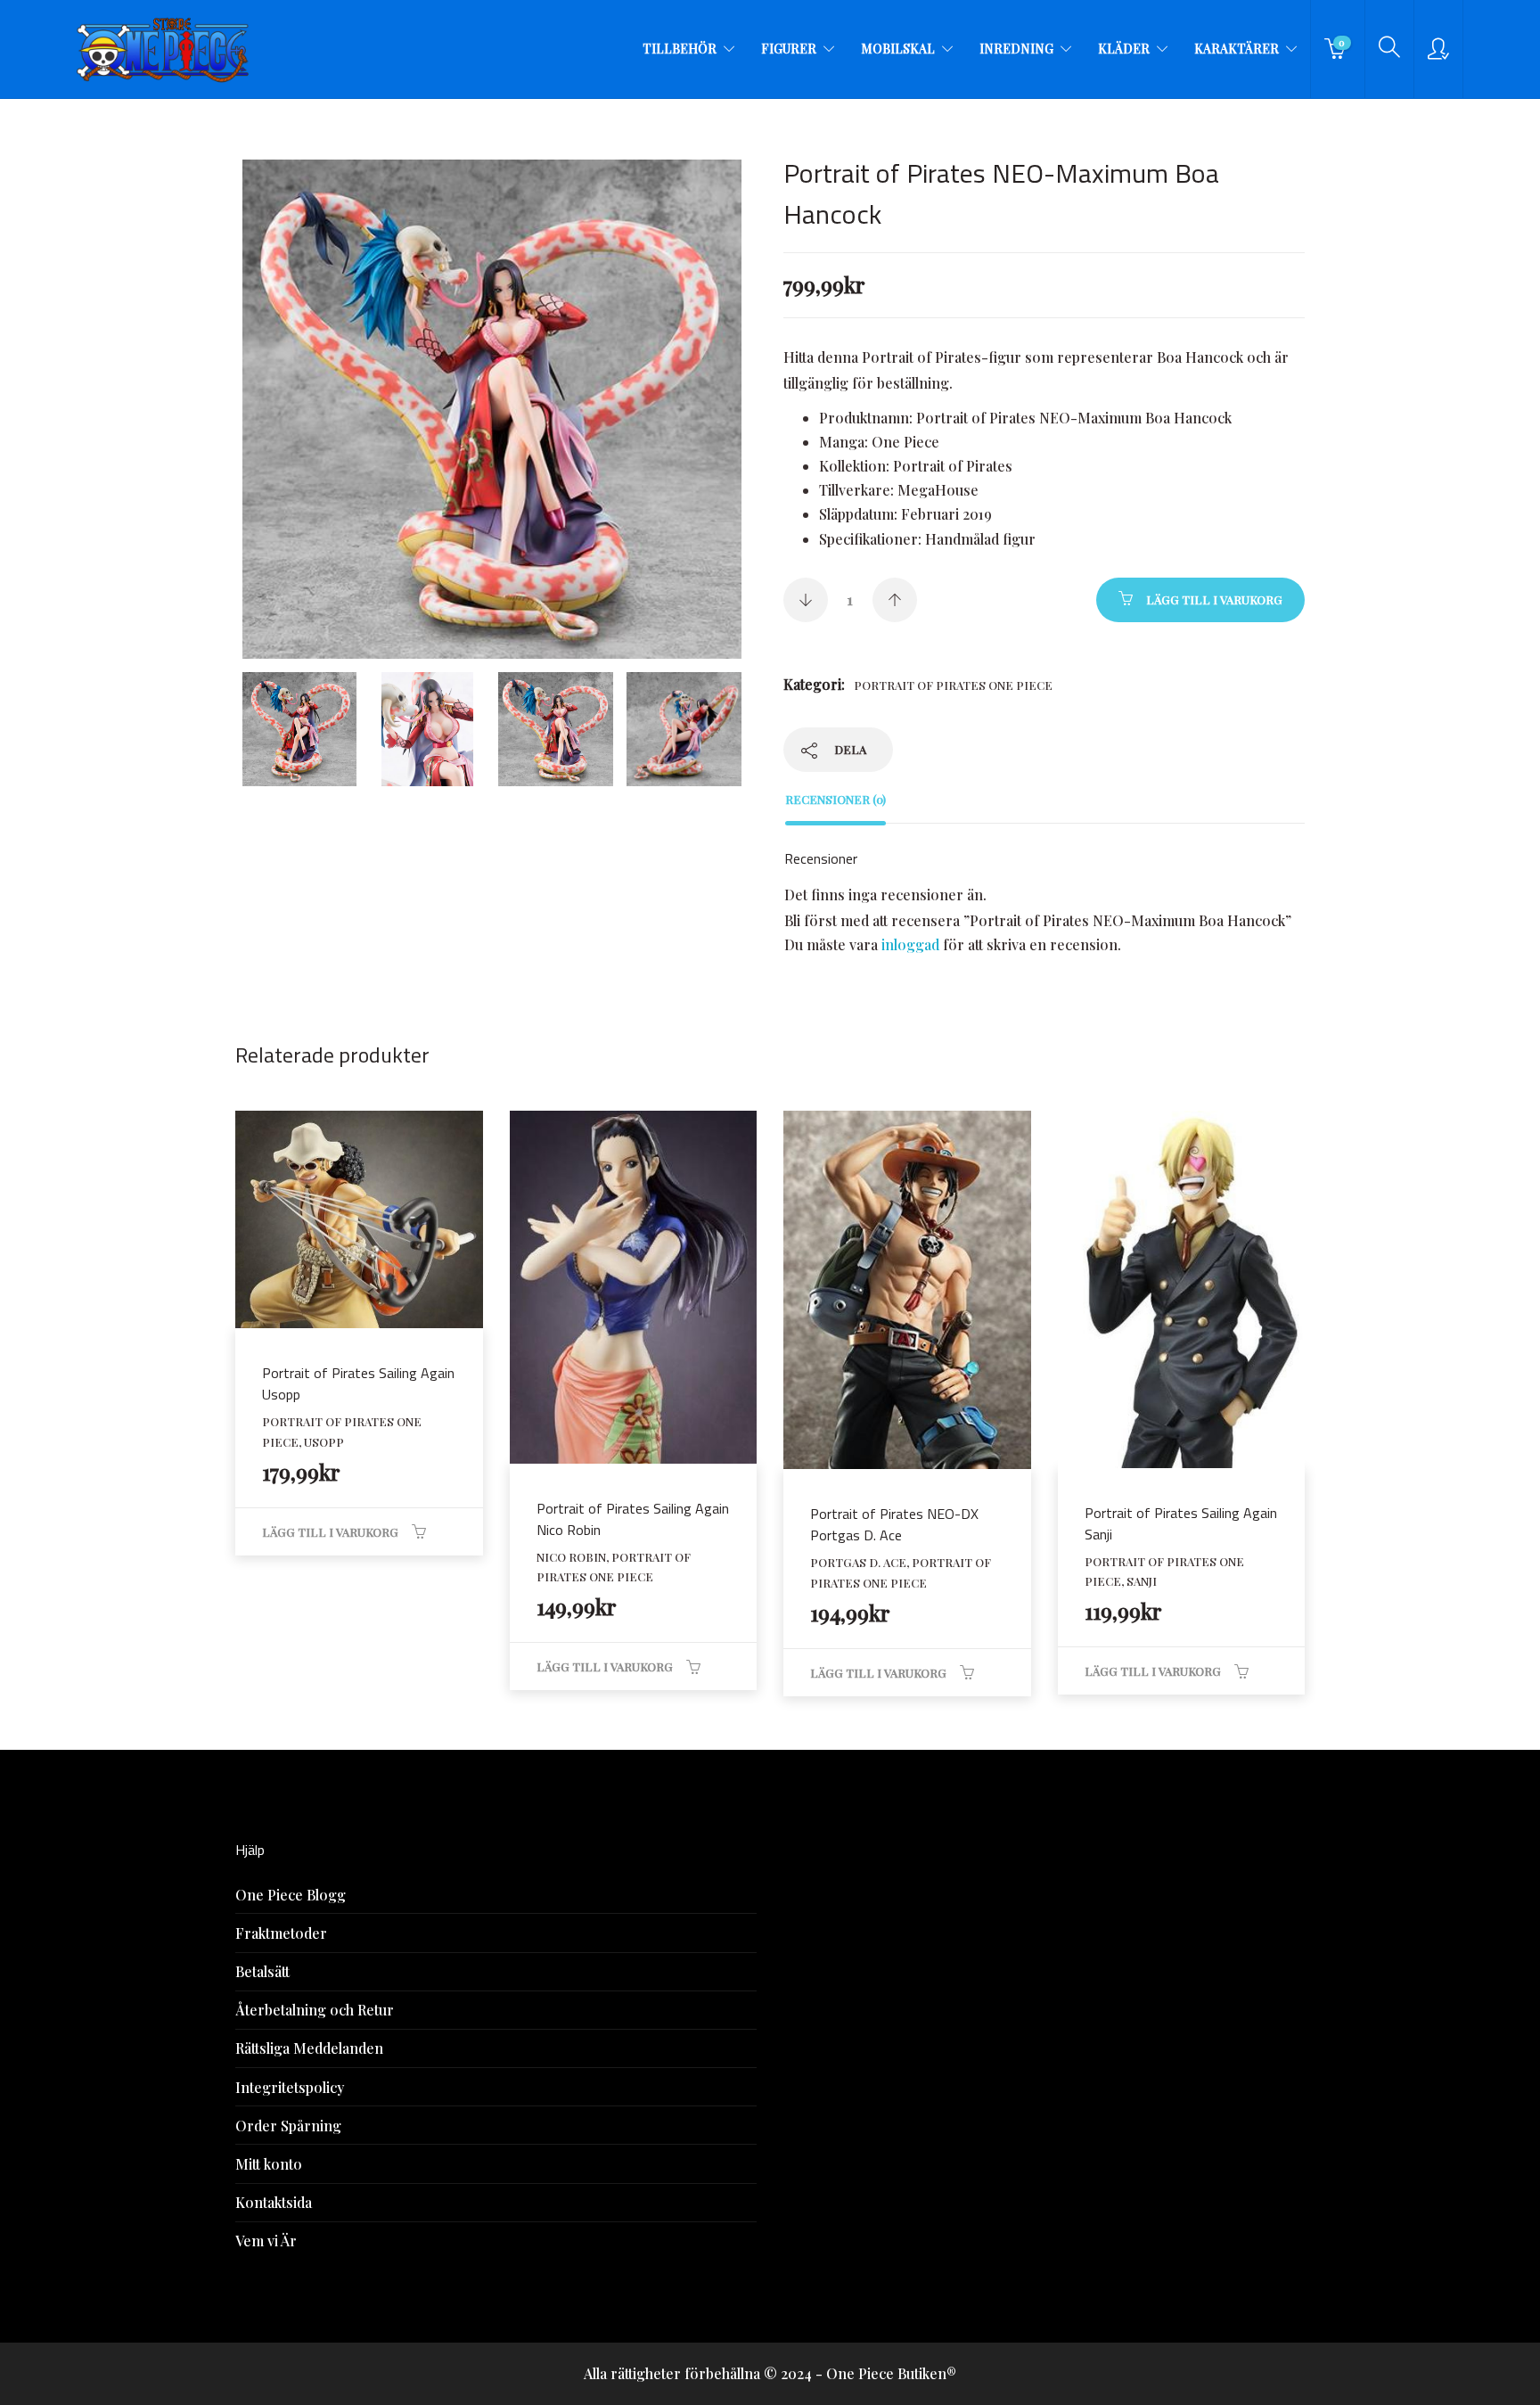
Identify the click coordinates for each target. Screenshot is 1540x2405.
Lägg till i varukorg (1214, 599)
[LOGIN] (1438, 49)
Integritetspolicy (290, 2087)
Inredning (1016, 49)
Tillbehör (680, 49)
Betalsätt (262, 1971)
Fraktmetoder (281, 1933)
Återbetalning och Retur (315, 2010)
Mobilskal (898, 49)
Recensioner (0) (836, 799)
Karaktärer (1237, 49)
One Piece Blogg (291, 1895)
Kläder (1124, 49)
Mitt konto (269, 2164)
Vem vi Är (266, 2241)
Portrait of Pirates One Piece (953, 685)
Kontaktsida (274, 2202)
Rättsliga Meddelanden (309, 2048)
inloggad (910, 944)
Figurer (789, 49)
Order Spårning (288, 2126)
